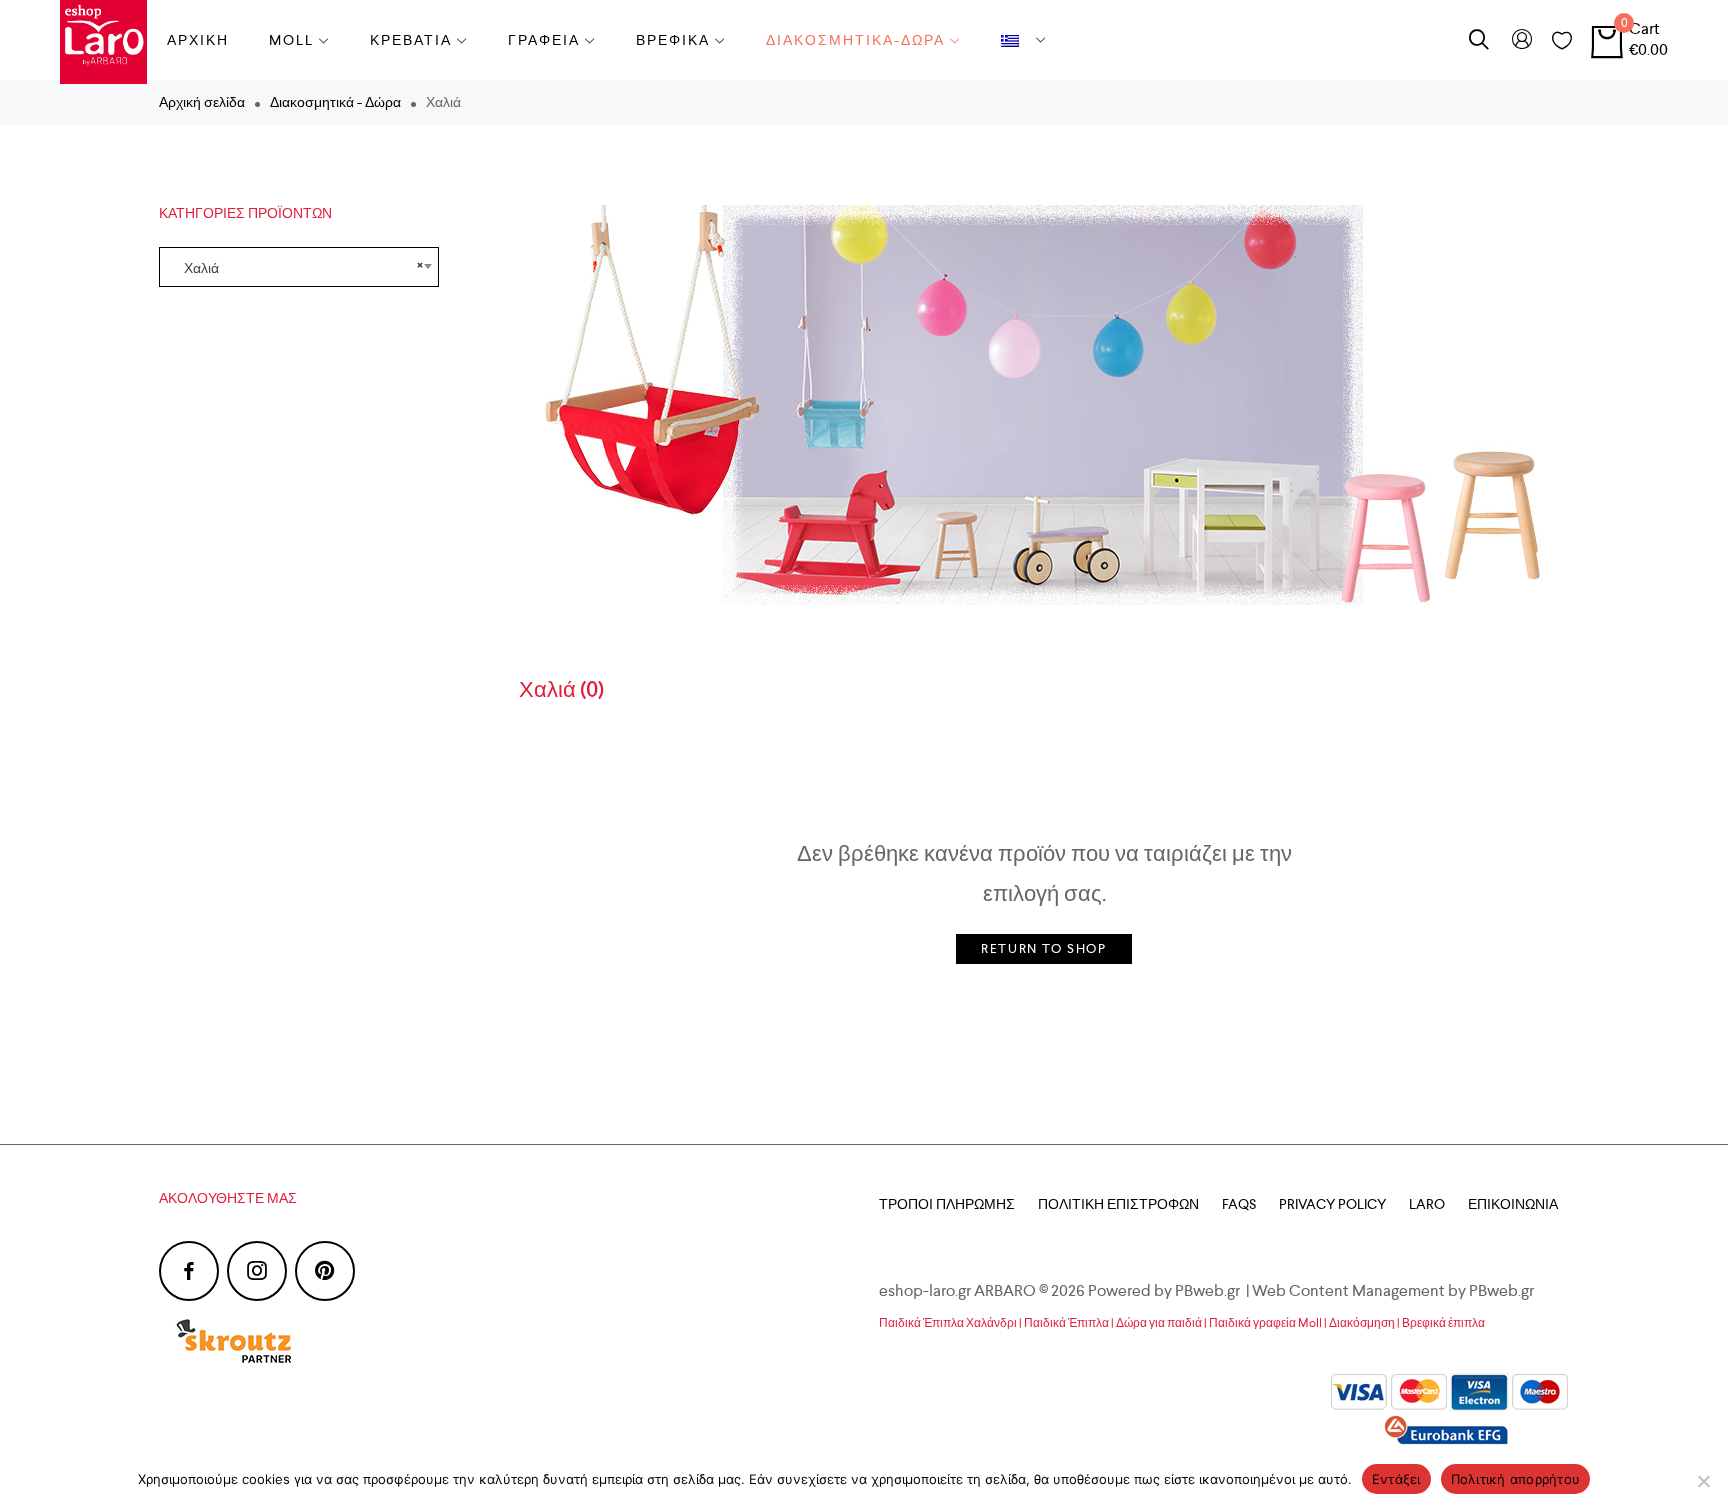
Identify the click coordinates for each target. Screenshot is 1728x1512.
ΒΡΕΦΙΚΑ (673, 40)
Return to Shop (1043, 948)
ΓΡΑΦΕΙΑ (544, 40)
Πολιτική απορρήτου (1516, 1479)
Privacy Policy (1332, 1204)
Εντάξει (1396, 1479)
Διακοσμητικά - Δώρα (335, 102)
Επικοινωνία (1513, 1204)
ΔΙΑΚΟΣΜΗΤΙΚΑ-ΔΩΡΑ (855, 40)
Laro (1427, 1204)
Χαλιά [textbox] (299, 266)
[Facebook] (189, 1271)
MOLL (291, 40)
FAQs (1239, 1204)
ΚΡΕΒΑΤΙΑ (411, 40)
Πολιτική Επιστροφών (1118, 1204)
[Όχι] (1703, 1481)
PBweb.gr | (1213, 1290)
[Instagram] (257, 1271)
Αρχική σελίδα (202, 102)
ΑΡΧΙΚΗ (198, 40)
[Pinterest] (325, 1271)
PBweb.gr (1503, 1290)
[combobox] (299, 267)
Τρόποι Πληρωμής (947, 1204)
